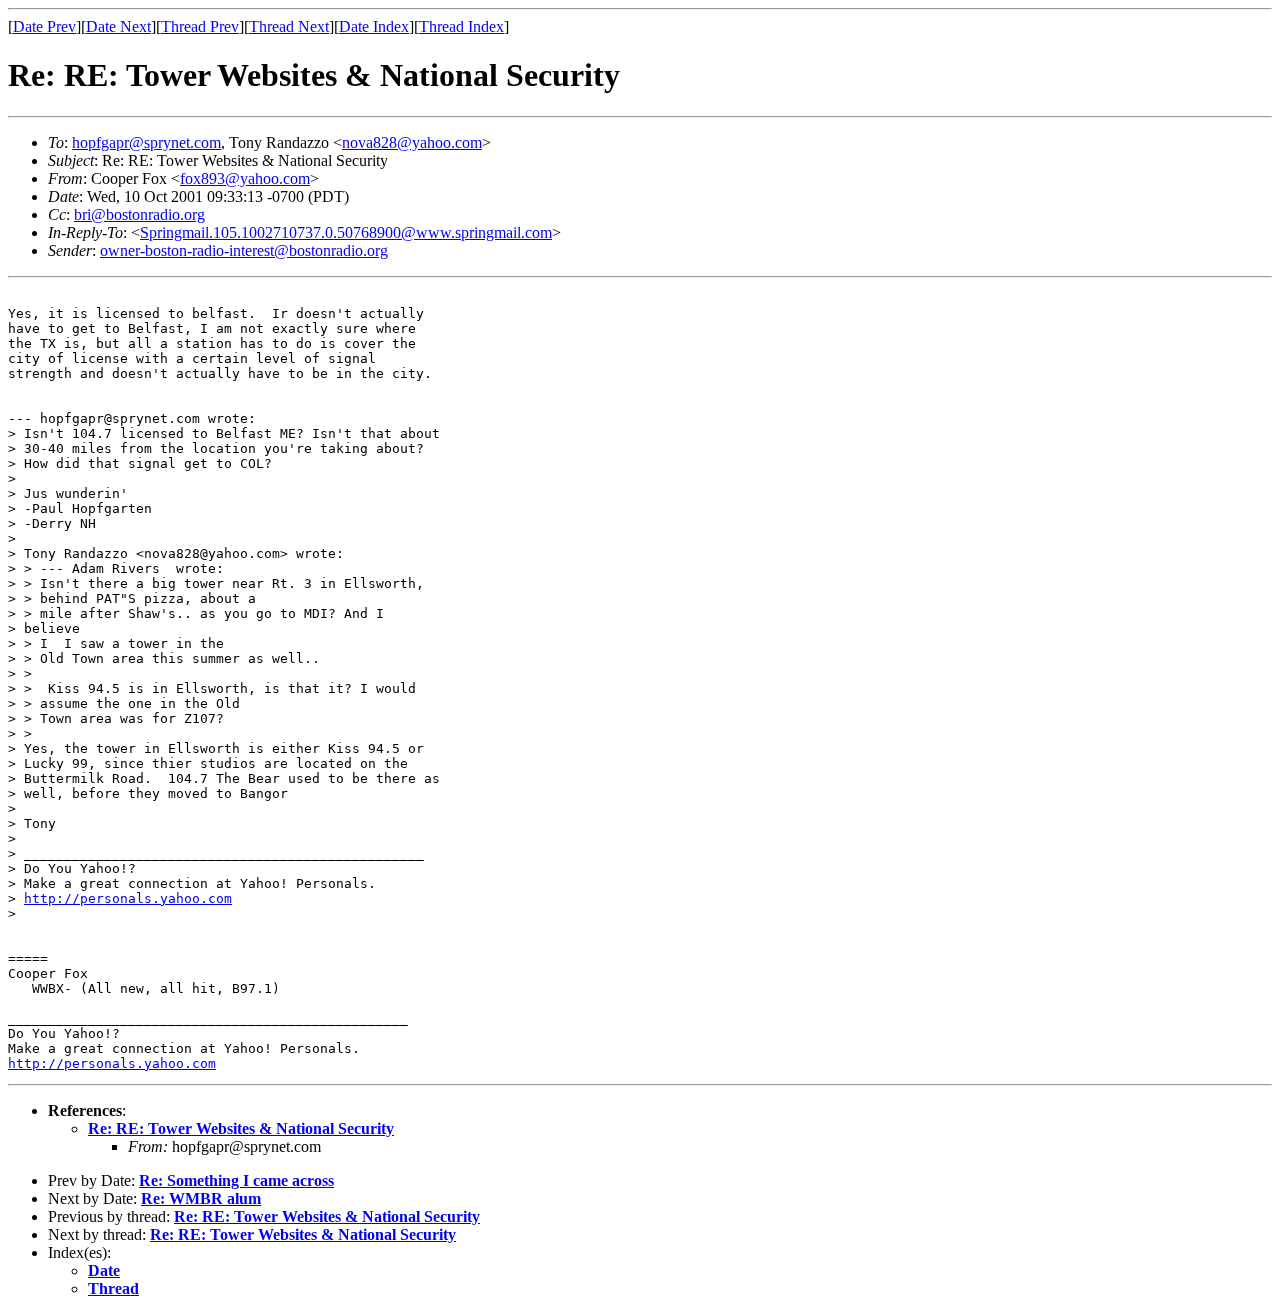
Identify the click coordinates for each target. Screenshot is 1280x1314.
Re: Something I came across (236, 1180)
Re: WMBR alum (201, 1198)
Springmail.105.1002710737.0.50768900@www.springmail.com (346, 232)
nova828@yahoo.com (412, 142)
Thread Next (289, 26)
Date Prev (44, 26)
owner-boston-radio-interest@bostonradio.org (244, 250)
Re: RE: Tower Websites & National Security (241, 1128)
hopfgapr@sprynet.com (146, 142)
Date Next (118, 26)
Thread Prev (200, 26)
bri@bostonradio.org (139, 214)
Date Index (374, 26)
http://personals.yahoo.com (128, 898)
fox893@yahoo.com (245, 178)
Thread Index (461, 26)
